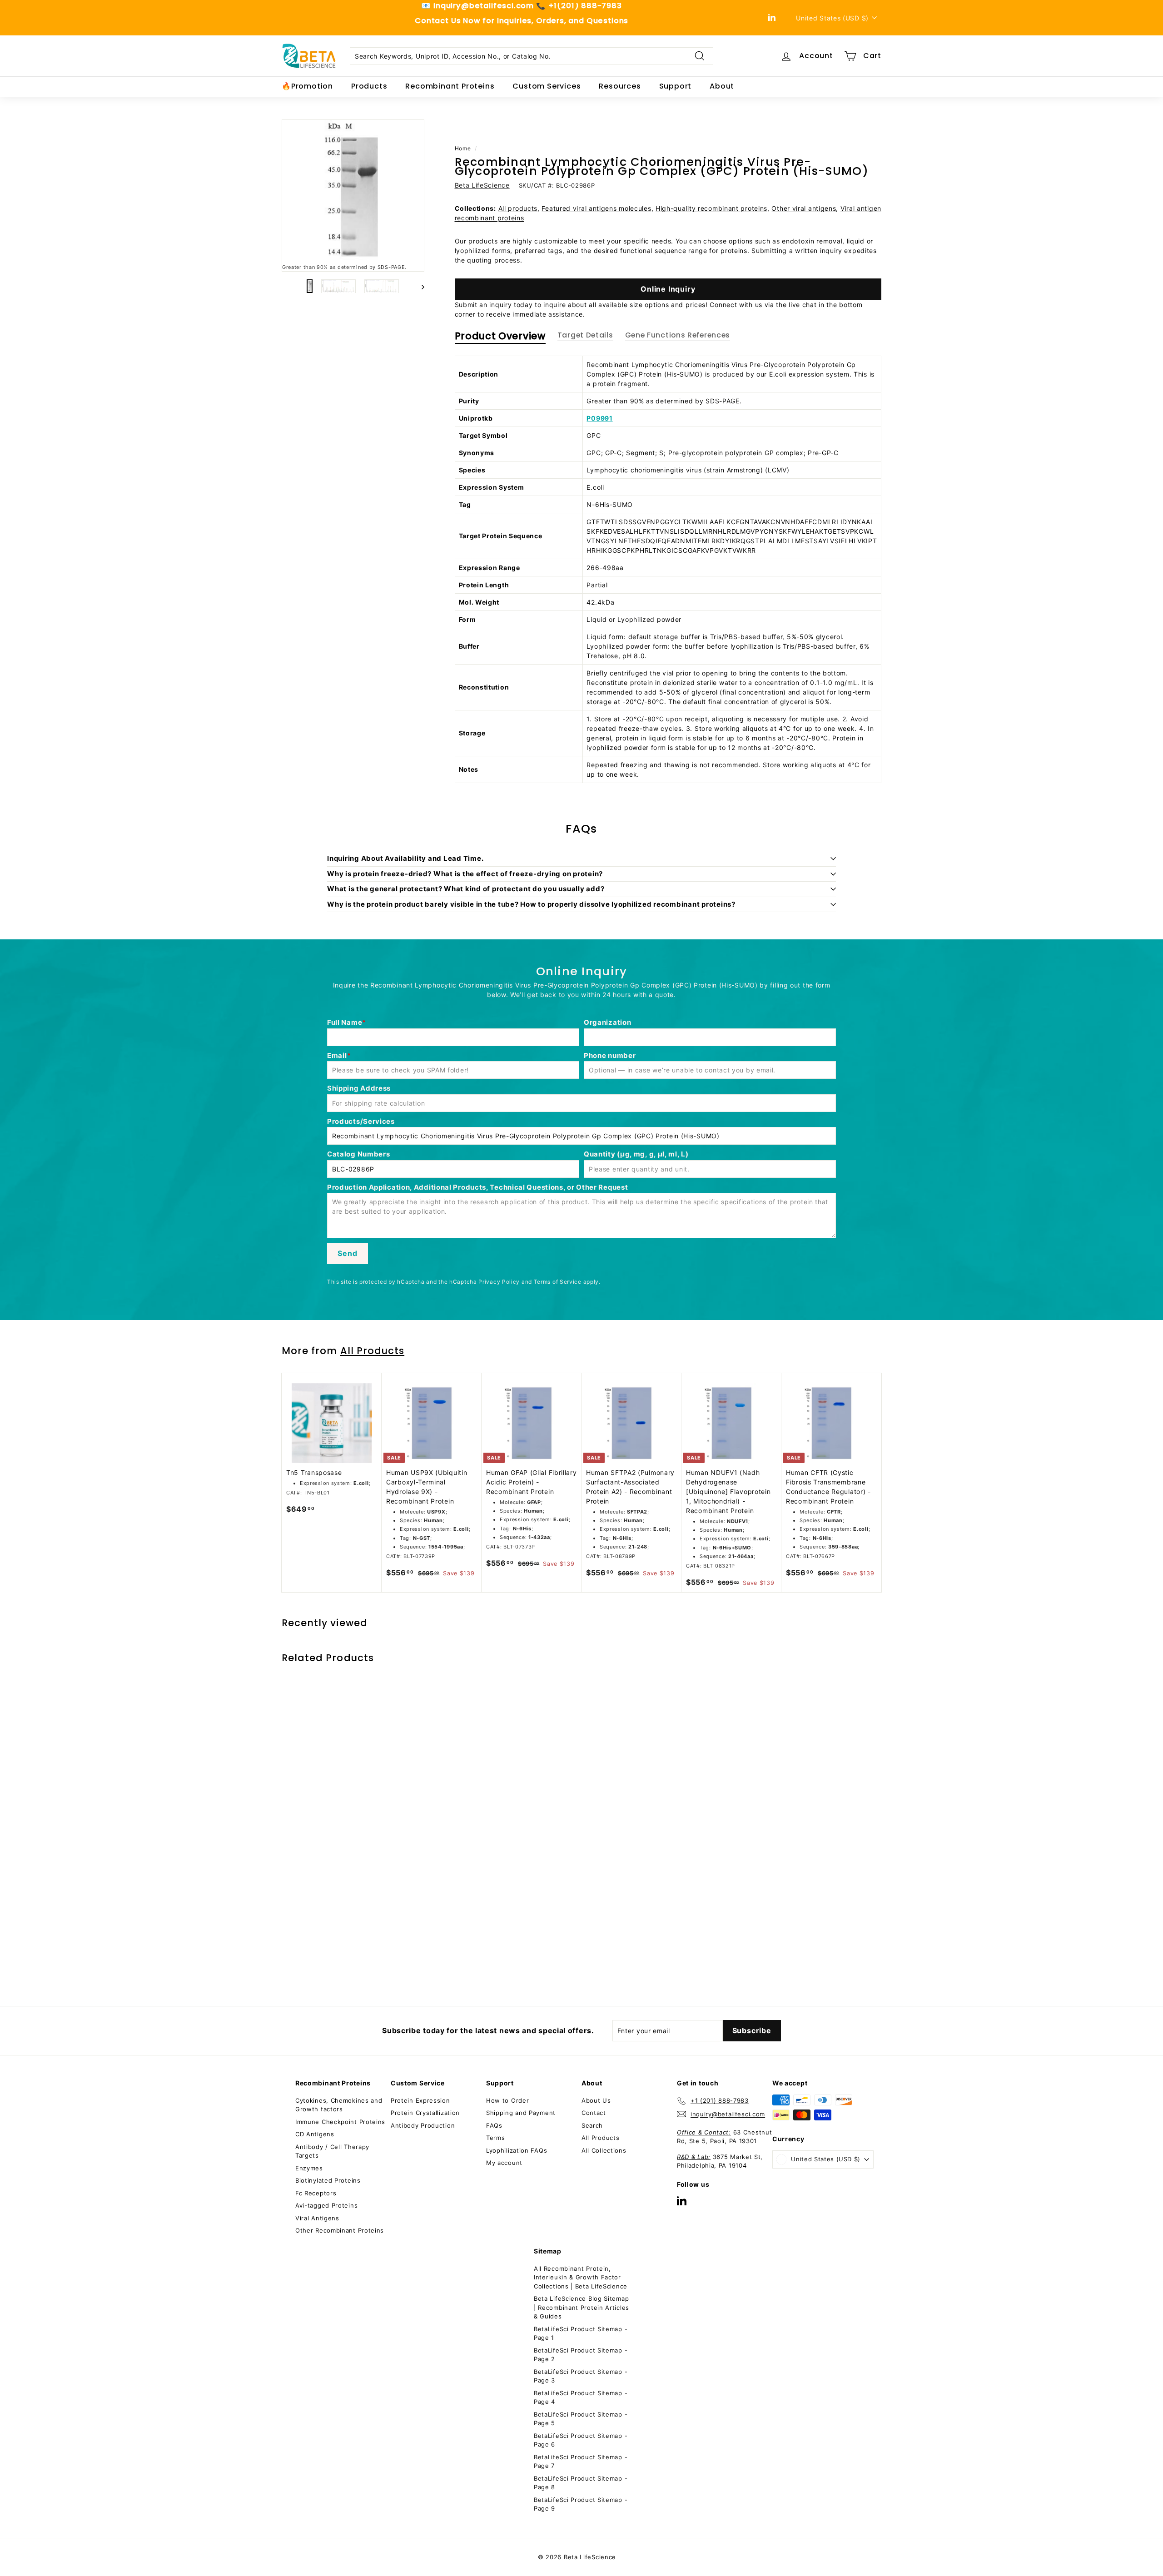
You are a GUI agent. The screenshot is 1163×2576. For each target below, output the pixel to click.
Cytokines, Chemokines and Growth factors (339, 2105)
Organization (607, 1022)
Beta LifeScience (482, 185)
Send (347, 1253)
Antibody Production (423, 2125)
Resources (620, 86)
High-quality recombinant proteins (711, 208)
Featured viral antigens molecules (596, 208)
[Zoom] (353, 191)
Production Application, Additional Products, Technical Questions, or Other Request (477, 1187)
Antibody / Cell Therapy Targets (332, 2151)
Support (676, 86)
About (722, 86)
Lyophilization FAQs (517, 2150)
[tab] (500, 338)
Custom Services (547, 86)
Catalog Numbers (359, 1154)
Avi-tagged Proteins (326, 2205)
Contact (594, 2113)
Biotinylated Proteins (328, 2180)
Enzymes (309, 2168)
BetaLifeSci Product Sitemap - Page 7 (581, 2462)
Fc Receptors (316, 2193)
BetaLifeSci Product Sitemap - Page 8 (581, 2483)
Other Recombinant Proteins (340, 2230)
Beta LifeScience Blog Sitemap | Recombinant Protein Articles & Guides (581, 2307)
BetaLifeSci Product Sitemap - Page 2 (581, 2355)
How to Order (507, 2100)
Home (463, 148)
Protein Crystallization (425, 2113)
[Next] (419, 286)
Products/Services (361, 1121)
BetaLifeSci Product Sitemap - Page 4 (581, 2397)
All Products (373, 1351)
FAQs (494, 2125)
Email (337, 1055)
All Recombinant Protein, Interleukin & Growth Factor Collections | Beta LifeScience (581, 2277)
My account (504, 2163)
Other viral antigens (804, 208)
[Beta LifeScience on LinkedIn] (682, 2201)
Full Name (345, 1022)
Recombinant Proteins (450, 86)
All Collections (604, 2150)
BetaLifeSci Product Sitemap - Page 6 (581, 2440)
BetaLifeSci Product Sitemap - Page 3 (581, 2376)
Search (592, 2125)
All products (518, 208)
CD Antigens (315, 2134)
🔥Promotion (307, 86)
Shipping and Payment (521, 2113)
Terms (496, 2138)
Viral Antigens (317, 2218)
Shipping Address (359, 1088)
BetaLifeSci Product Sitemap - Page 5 (581, 2419)
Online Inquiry (668, 289)
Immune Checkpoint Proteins (340, 2122)
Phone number (610, 1055)
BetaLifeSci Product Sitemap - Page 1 (581, 2333)
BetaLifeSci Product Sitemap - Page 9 (581, 2504)
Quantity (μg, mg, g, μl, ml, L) (636, 1154)
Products (369, 86)
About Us (596, 2100)
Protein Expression (420, 2100)
